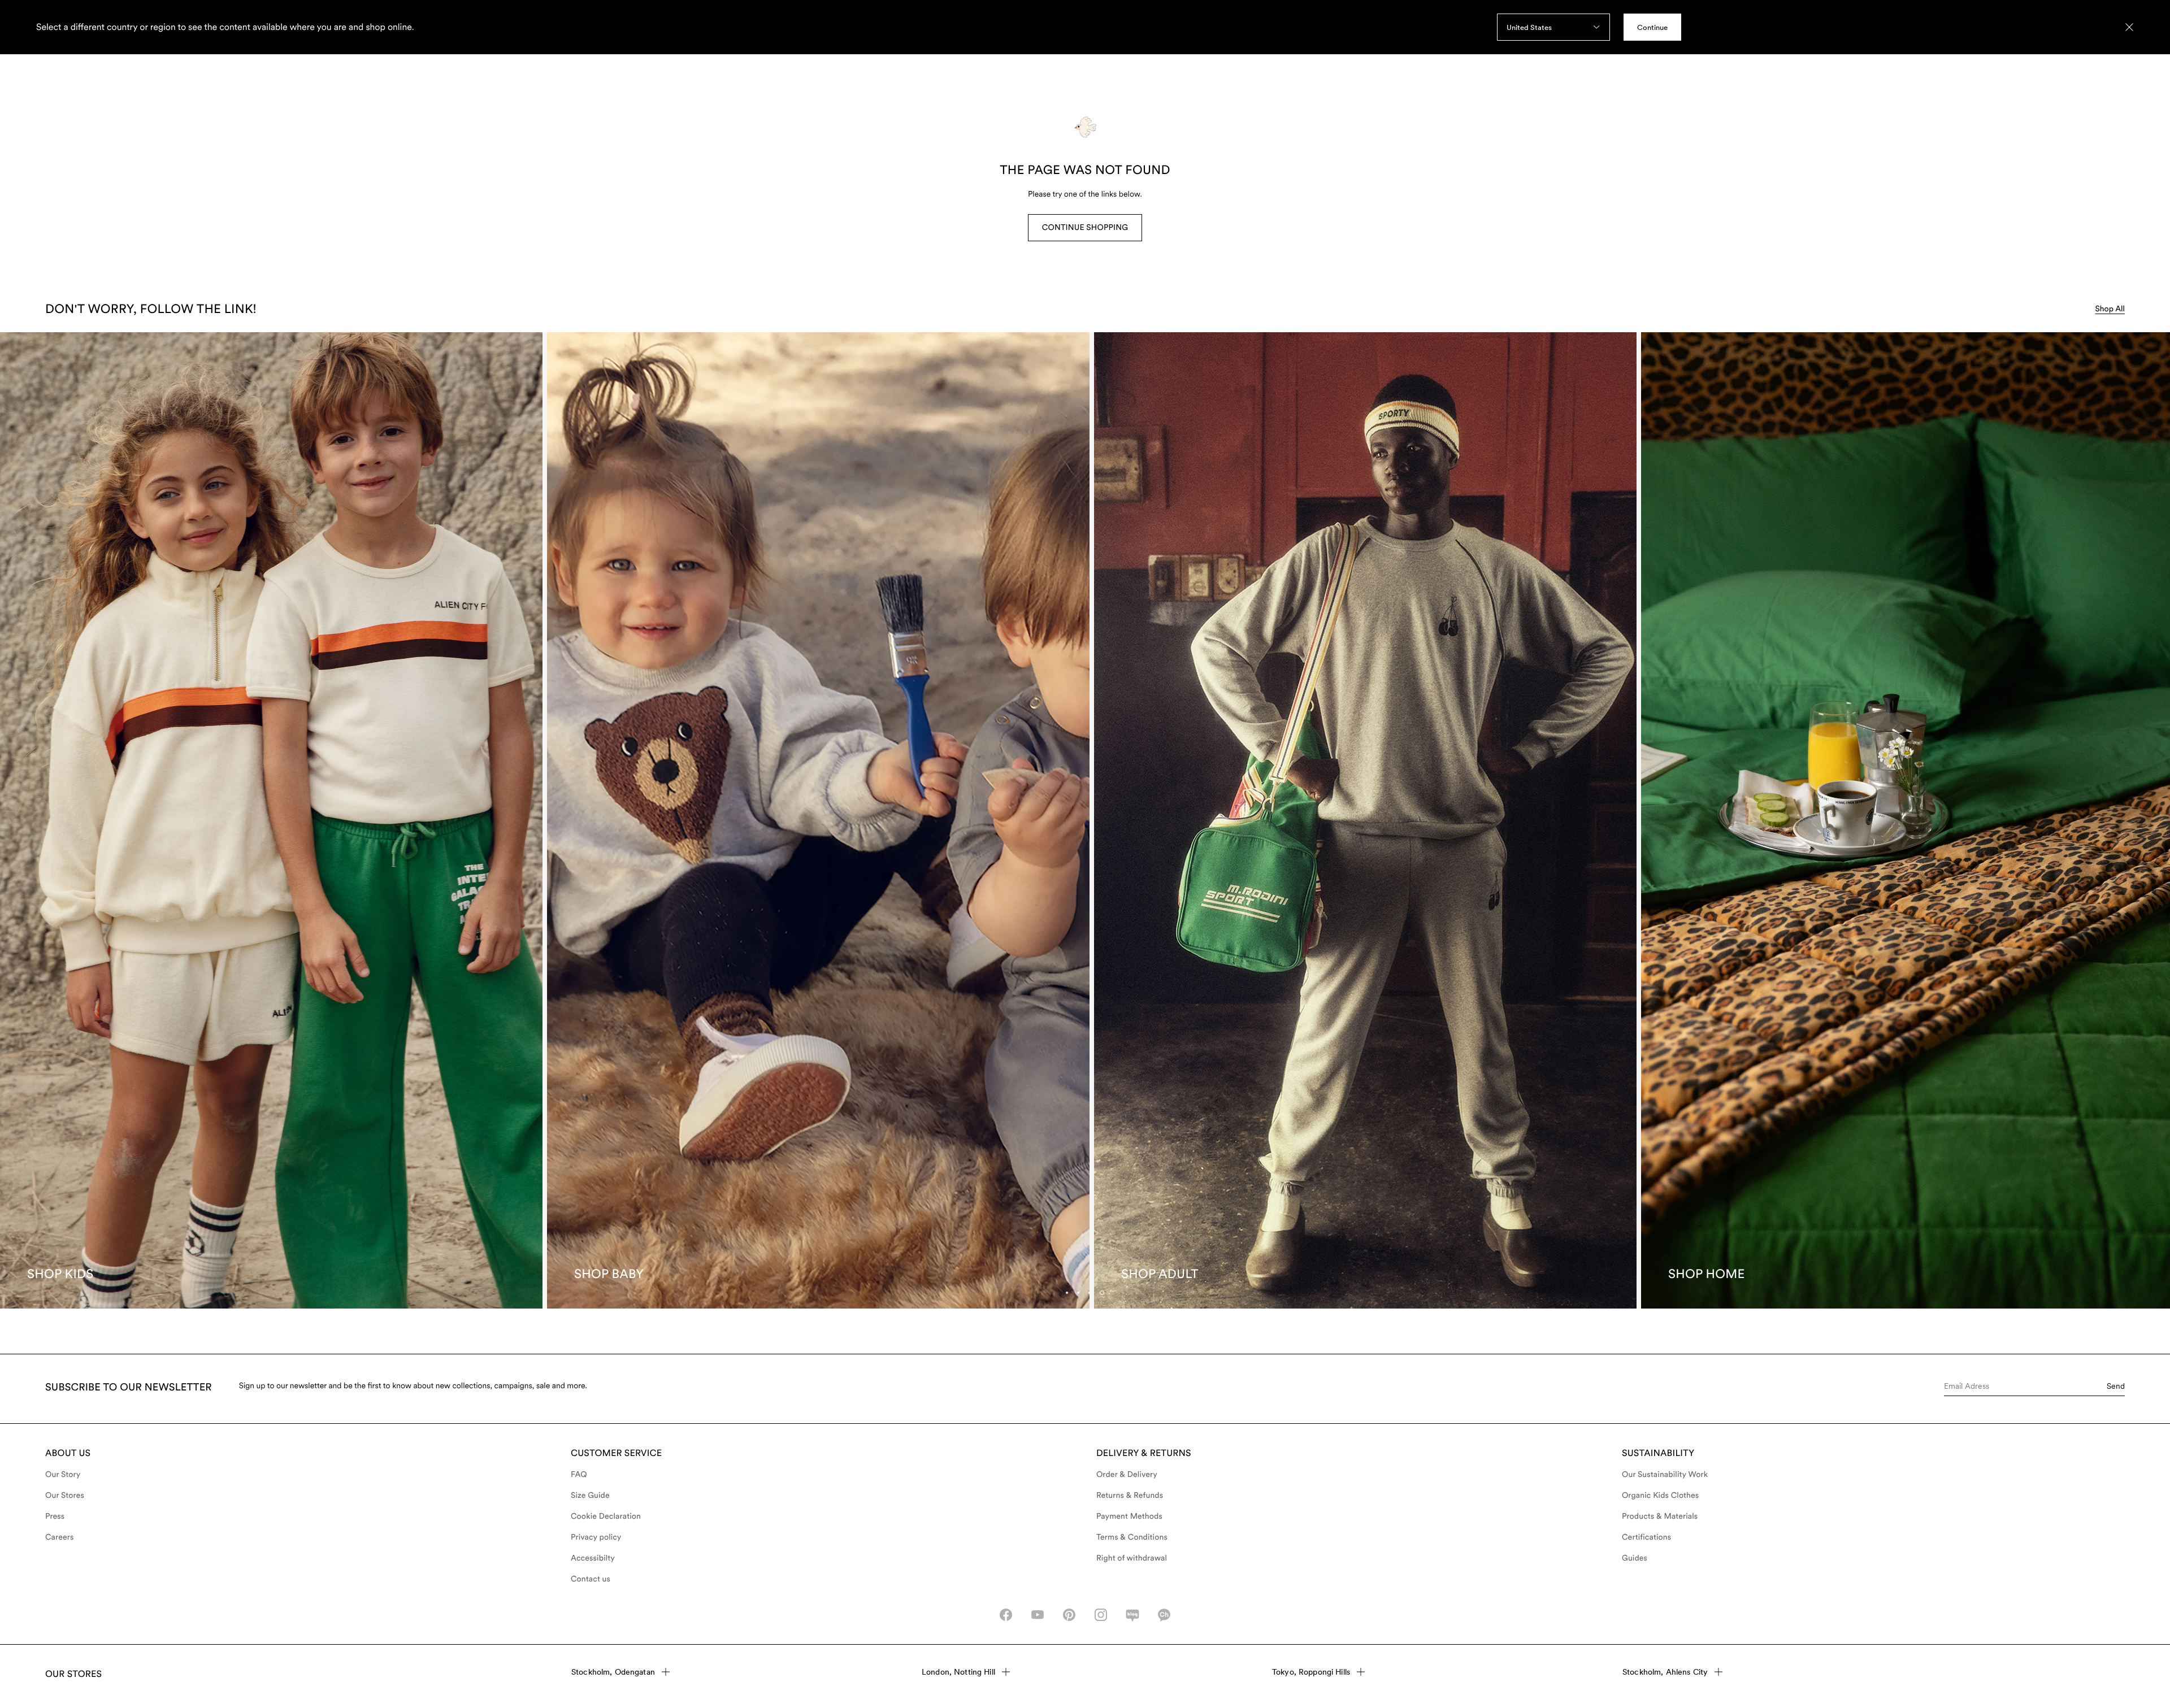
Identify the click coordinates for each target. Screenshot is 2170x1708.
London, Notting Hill (958, 1672)
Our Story (63, 1475)
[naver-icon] (1132, 1615)
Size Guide (590, 1496)
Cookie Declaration (606, 1516)
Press (55, 1516)
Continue (1652, 27)
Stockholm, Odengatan (613, 1672)
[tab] (1090, 1293)
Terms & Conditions (1132, 1537)
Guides (1635, 1558)
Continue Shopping (1085, 228)
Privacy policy (596, 1537)
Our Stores (65, 1496)
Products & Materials (1660, 1516)
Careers (60, 1537)
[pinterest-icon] (1069, 1615)
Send (2116, 1386)
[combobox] (1553, 27)
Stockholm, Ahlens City (1665, 1672)
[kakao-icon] (1164, 1615)
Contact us (591, 1579)
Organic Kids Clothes (1660, 1496)
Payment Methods (1129, 1516)
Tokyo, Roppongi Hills (1311, 1672)
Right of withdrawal (1132, 1558)
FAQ (579, 1475)
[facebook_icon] (1006, 1615)
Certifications (1646, 1537)
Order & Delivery (1127, 1475)
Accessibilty (593, 1558)
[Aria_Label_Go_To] (271, 820)
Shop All (2110, 309)
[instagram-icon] (1101, 1615)
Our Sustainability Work (1665, 1475)
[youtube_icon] (1038, 1615)
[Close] (2129, 27)
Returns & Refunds (1130, 1496)
